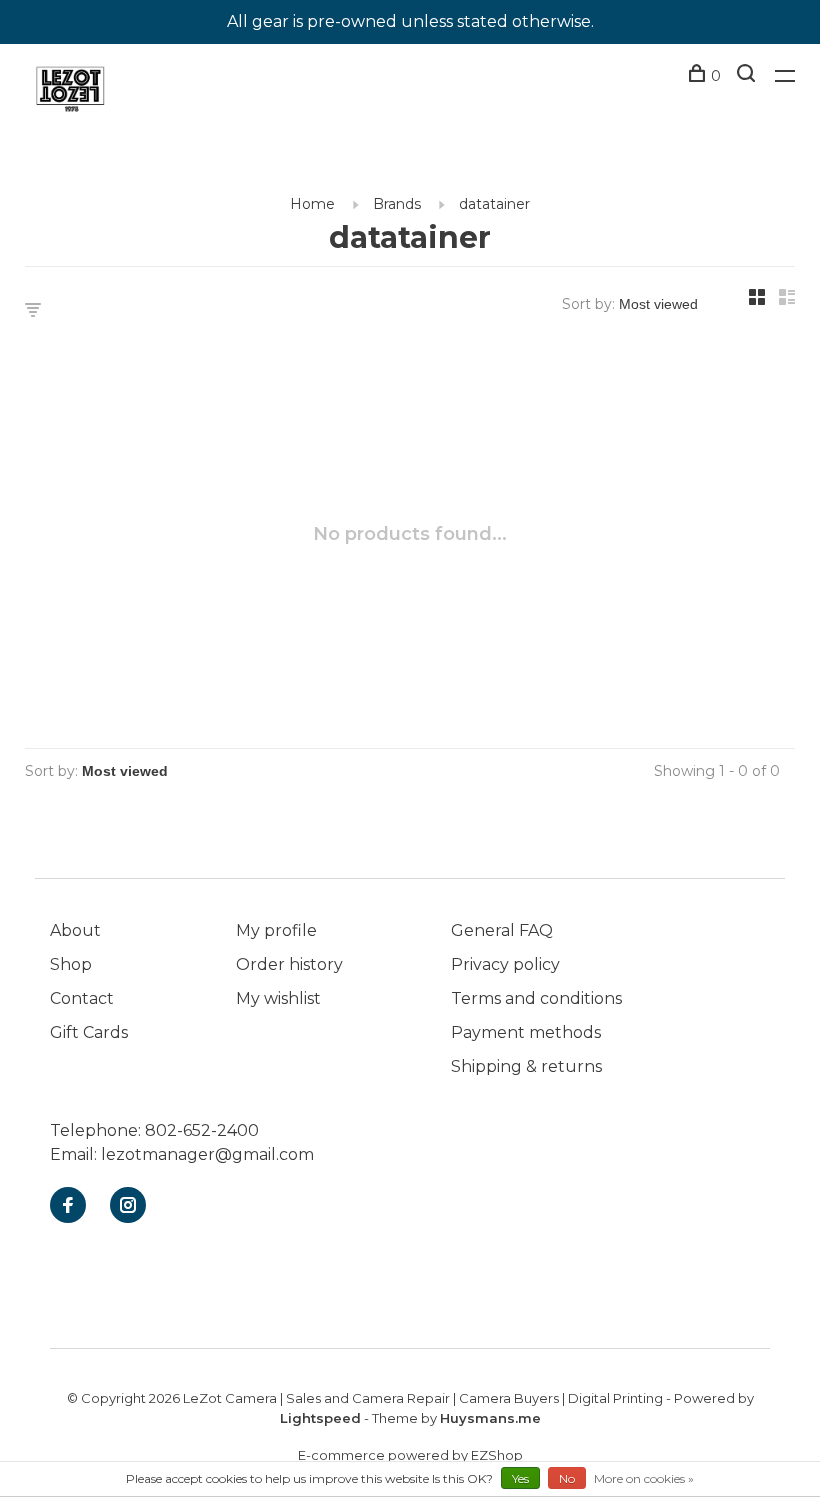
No (567, 1478)
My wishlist (278, 998)
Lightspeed (320, 1418)
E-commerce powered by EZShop (410, 1455)
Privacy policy (505, 964)
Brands (397, 204)
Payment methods (526, 1032)
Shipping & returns (526, 1066)
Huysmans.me (490, 1418)
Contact (82, 998)
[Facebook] (68, 1206)
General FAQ (502, 930)
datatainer (494, 204)
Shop (71, 964)
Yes (520, 1478)
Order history (289, 964)
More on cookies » (644, 1478)
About (75, 930)
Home (312, 204)
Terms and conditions (536, 998)
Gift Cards (89, 1032)
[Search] (748, 76)
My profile (276, 930)
